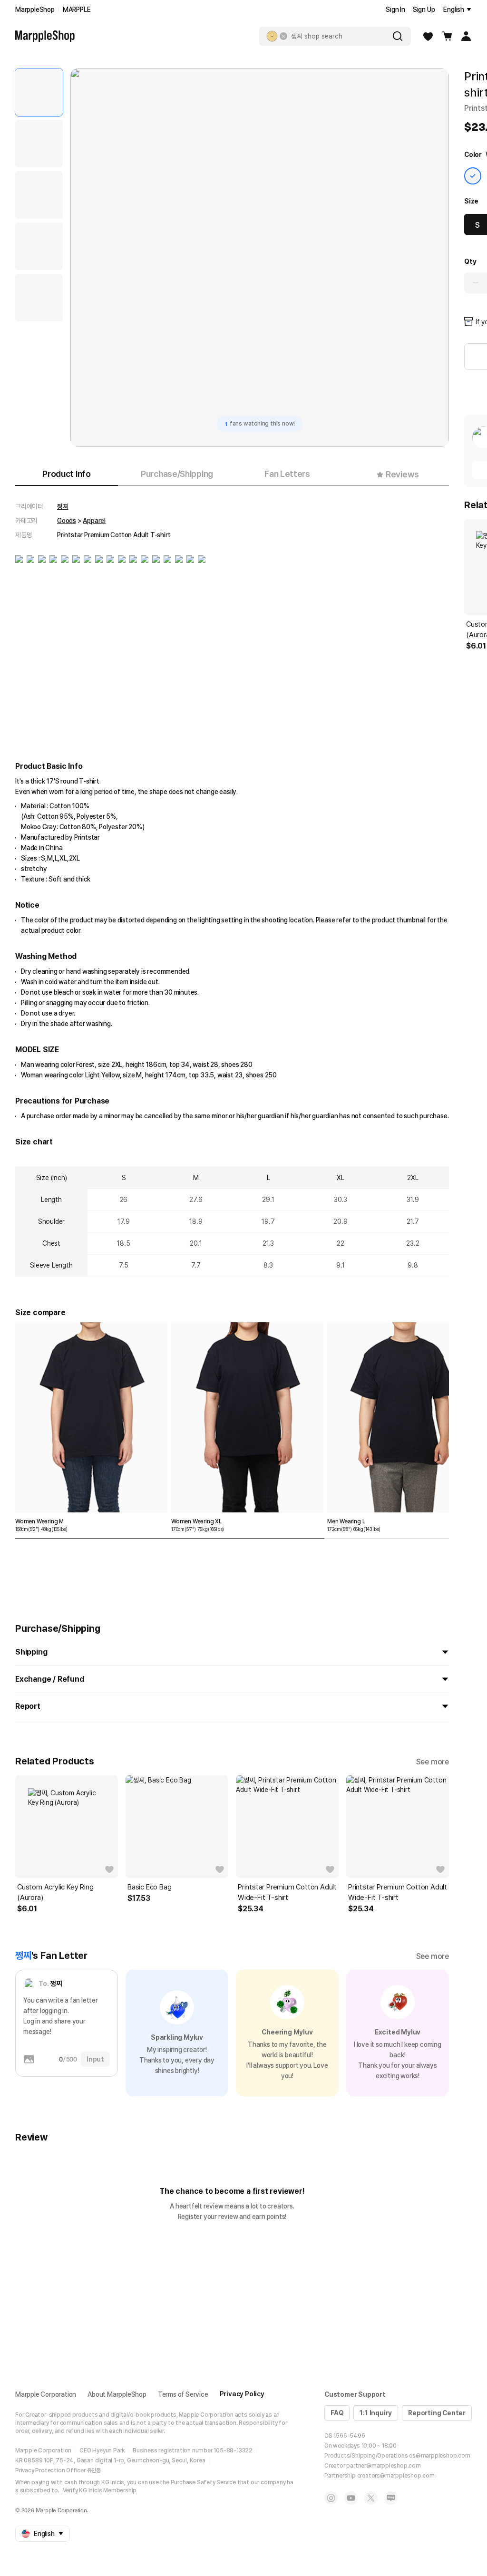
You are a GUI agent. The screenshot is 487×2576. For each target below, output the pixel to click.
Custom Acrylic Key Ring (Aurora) (55, 1892)
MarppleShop (35, 10)
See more (433, 1762)
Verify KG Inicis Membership (100, 2490)
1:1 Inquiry (376, 2413)
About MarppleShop (117, 2394)
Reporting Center (437, 2413)
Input (95, 2059)
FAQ (337, 2413)
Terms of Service (183, 2394)
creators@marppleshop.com (396, 2476)
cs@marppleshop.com (439, 2456)
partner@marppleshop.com (383, 2466)
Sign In (395, 10)
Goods (67, 521)
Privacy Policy (242, 2394)
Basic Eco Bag (149, 1887)
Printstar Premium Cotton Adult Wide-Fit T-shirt (287, 1892)
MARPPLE (77, 10)
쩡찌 (63, 506)
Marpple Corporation (46, 2394)
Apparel (94, 521)
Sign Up (424, 10)
